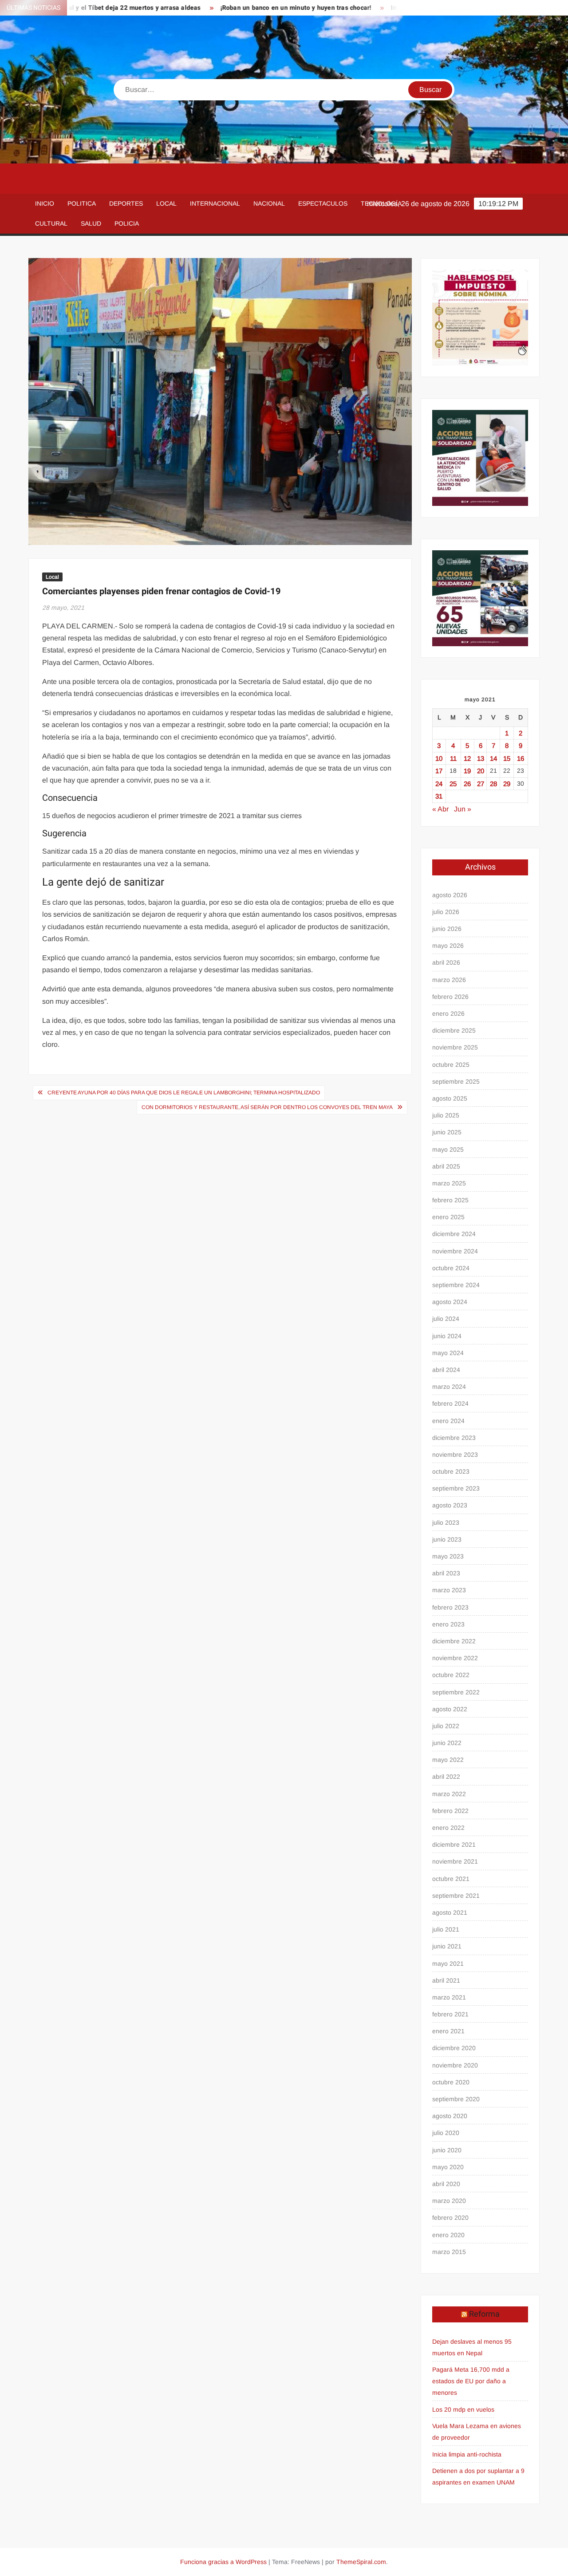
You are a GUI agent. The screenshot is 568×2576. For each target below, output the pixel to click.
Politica (82, 203)
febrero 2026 (450, 997)
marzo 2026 (449, 980)
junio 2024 (447, 1336)
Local (166, 203)
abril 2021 (446, 1980)
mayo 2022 (448, 1760)
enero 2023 (448, 1624)
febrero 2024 (450, 1403)
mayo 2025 (448, 1149)
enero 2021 (448, 2031)
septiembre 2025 (456, 1081)
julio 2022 (446, 1726)
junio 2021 (447, 1946)
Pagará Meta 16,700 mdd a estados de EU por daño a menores (471, 2381)
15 (507, 758)
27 (481, 784)
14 (493, 758)
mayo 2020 (448, 2167)
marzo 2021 (449, 1997)
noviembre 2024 (455, 1251)
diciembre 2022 (454, 1641)
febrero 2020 (450, 2218)
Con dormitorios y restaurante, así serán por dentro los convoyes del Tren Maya (267, 1107)
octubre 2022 (451, 1675)
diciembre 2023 (454, 1438)
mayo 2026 (448, 946)
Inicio (45, 203)
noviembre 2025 (455, 1047)
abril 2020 (446, 2184)
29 (507, 784)
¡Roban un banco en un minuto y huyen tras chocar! (241, 8)
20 (481, 771)
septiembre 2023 (456, 1488)
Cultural (51, 223)
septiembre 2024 (456, 1285)
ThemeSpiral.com (361, 2562)
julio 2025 (446, 1115)
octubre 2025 (451, 1065)
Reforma (484, 2314)
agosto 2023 (450, 1505)
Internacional (215, 203)
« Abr (440, 809)
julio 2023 (446, 1523)
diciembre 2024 (454, 1234)
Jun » (463, 809)
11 (453, 758)
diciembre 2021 (454, 1845)
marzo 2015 (449, 2252)
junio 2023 (447, 1539)
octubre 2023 (451, 1471)
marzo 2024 (449, 1387)
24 (439, 784)
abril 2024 (446, 1370)
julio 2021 (446, 1929)
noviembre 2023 (455, 1455)
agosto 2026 (450, 895)
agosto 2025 (450, 1098)
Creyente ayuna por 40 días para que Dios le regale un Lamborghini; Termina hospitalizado (184, 1093)
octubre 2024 (451, 1268)
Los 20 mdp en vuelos (463, 2409)
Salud (91, 223)
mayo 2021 (448, 1964)
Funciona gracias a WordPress (223, 2562)
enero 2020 (448, 2235)
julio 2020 (446, 2133)
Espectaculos (323, 203)
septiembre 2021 (456, 1896)
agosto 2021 (450, 1912)
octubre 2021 (451, 1879)
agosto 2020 (450, 2116)
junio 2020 (447, 2150)
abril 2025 (446, 1166)
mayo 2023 (448, 1556)
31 (439, 796)
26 (467, 784)
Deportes (126, 203)
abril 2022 (446, 1777)
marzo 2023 (449, 1590)
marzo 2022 (449, 1794)
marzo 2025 (449, 1183)
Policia (127, 223)
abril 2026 (446, 962)
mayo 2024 (448, 1353)
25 (453, 784)
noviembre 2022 (455, 1658)
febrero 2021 (450, 2014)
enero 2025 (448, 1217)
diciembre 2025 (454, 1030)
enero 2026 (448, 1014)
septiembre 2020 (456, 2099)
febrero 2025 (450, 1200)
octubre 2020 (451, 2082)
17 (439, 771)
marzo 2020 (449, 2201)
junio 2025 (447, 1132)
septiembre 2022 (456, 1692)
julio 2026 (446, 912)
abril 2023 (446, 1573)
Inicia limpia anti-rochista (467, 2454)
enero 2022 (448, 1828)
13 (481, 758)
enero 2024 (448, 1421)
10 (439, 758)
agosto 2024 (450, 1302)
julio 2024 (446, 1319)
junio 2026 (447, 929)
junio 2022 (447, 1743)
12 (467, 758)
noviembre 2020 (455, 2065)
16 (521, 758)
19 (467, 771)
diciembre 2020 (454, 2048)
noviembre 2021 (455, 1861)
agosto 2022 (450, 1709)
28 (493, 784)
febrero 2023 (450, 1607)
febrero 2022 (450, 1811)
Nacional (269, 203)
